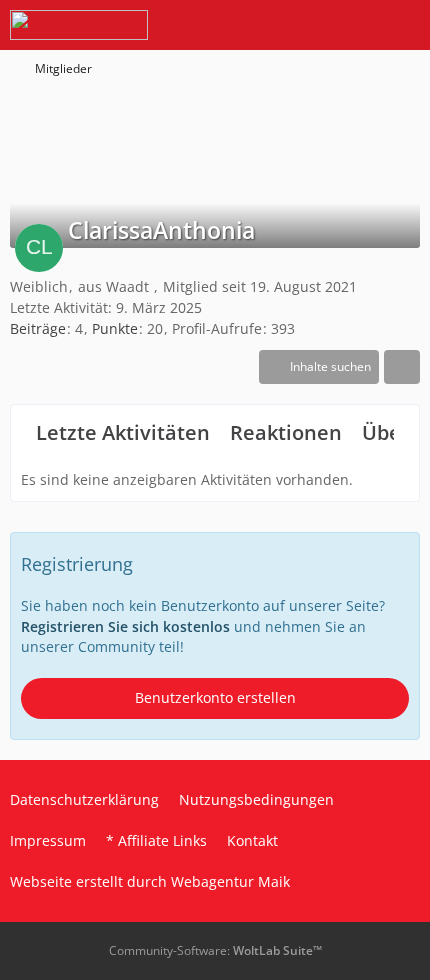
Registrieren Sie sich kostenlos (125, 626)
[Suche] (304, 25)
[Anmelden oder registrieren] (354, 25)
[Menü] (404, 25)
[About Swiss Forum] (79, 25)
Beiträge (38, 328)
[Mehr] (402, 367)
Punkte (115, 328)
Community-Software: (215, 950)
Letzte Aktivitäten (123, 432)
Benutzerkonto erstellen (215, 697)
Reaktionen (286, 432)
